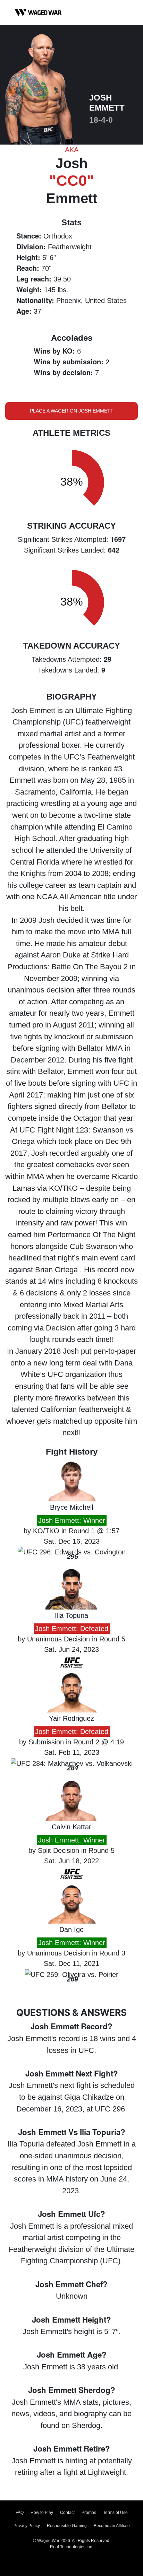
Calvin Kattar (71, 1827)
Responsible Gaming (67, 2526)
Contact (67, 2513)
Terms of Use (115, 2513)
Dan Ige (71, 1929)
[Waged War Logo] (38, 12)
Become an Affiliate (112, 2526)
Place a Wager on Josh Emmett (72, 411)
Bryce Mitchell (71, 1507)
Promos (89, 2513)
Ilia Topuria (71, 1615)
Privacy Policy (27, 2526)
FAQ (20, 2513)
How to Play (42, 2513)
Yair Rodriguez (71, 1718)
